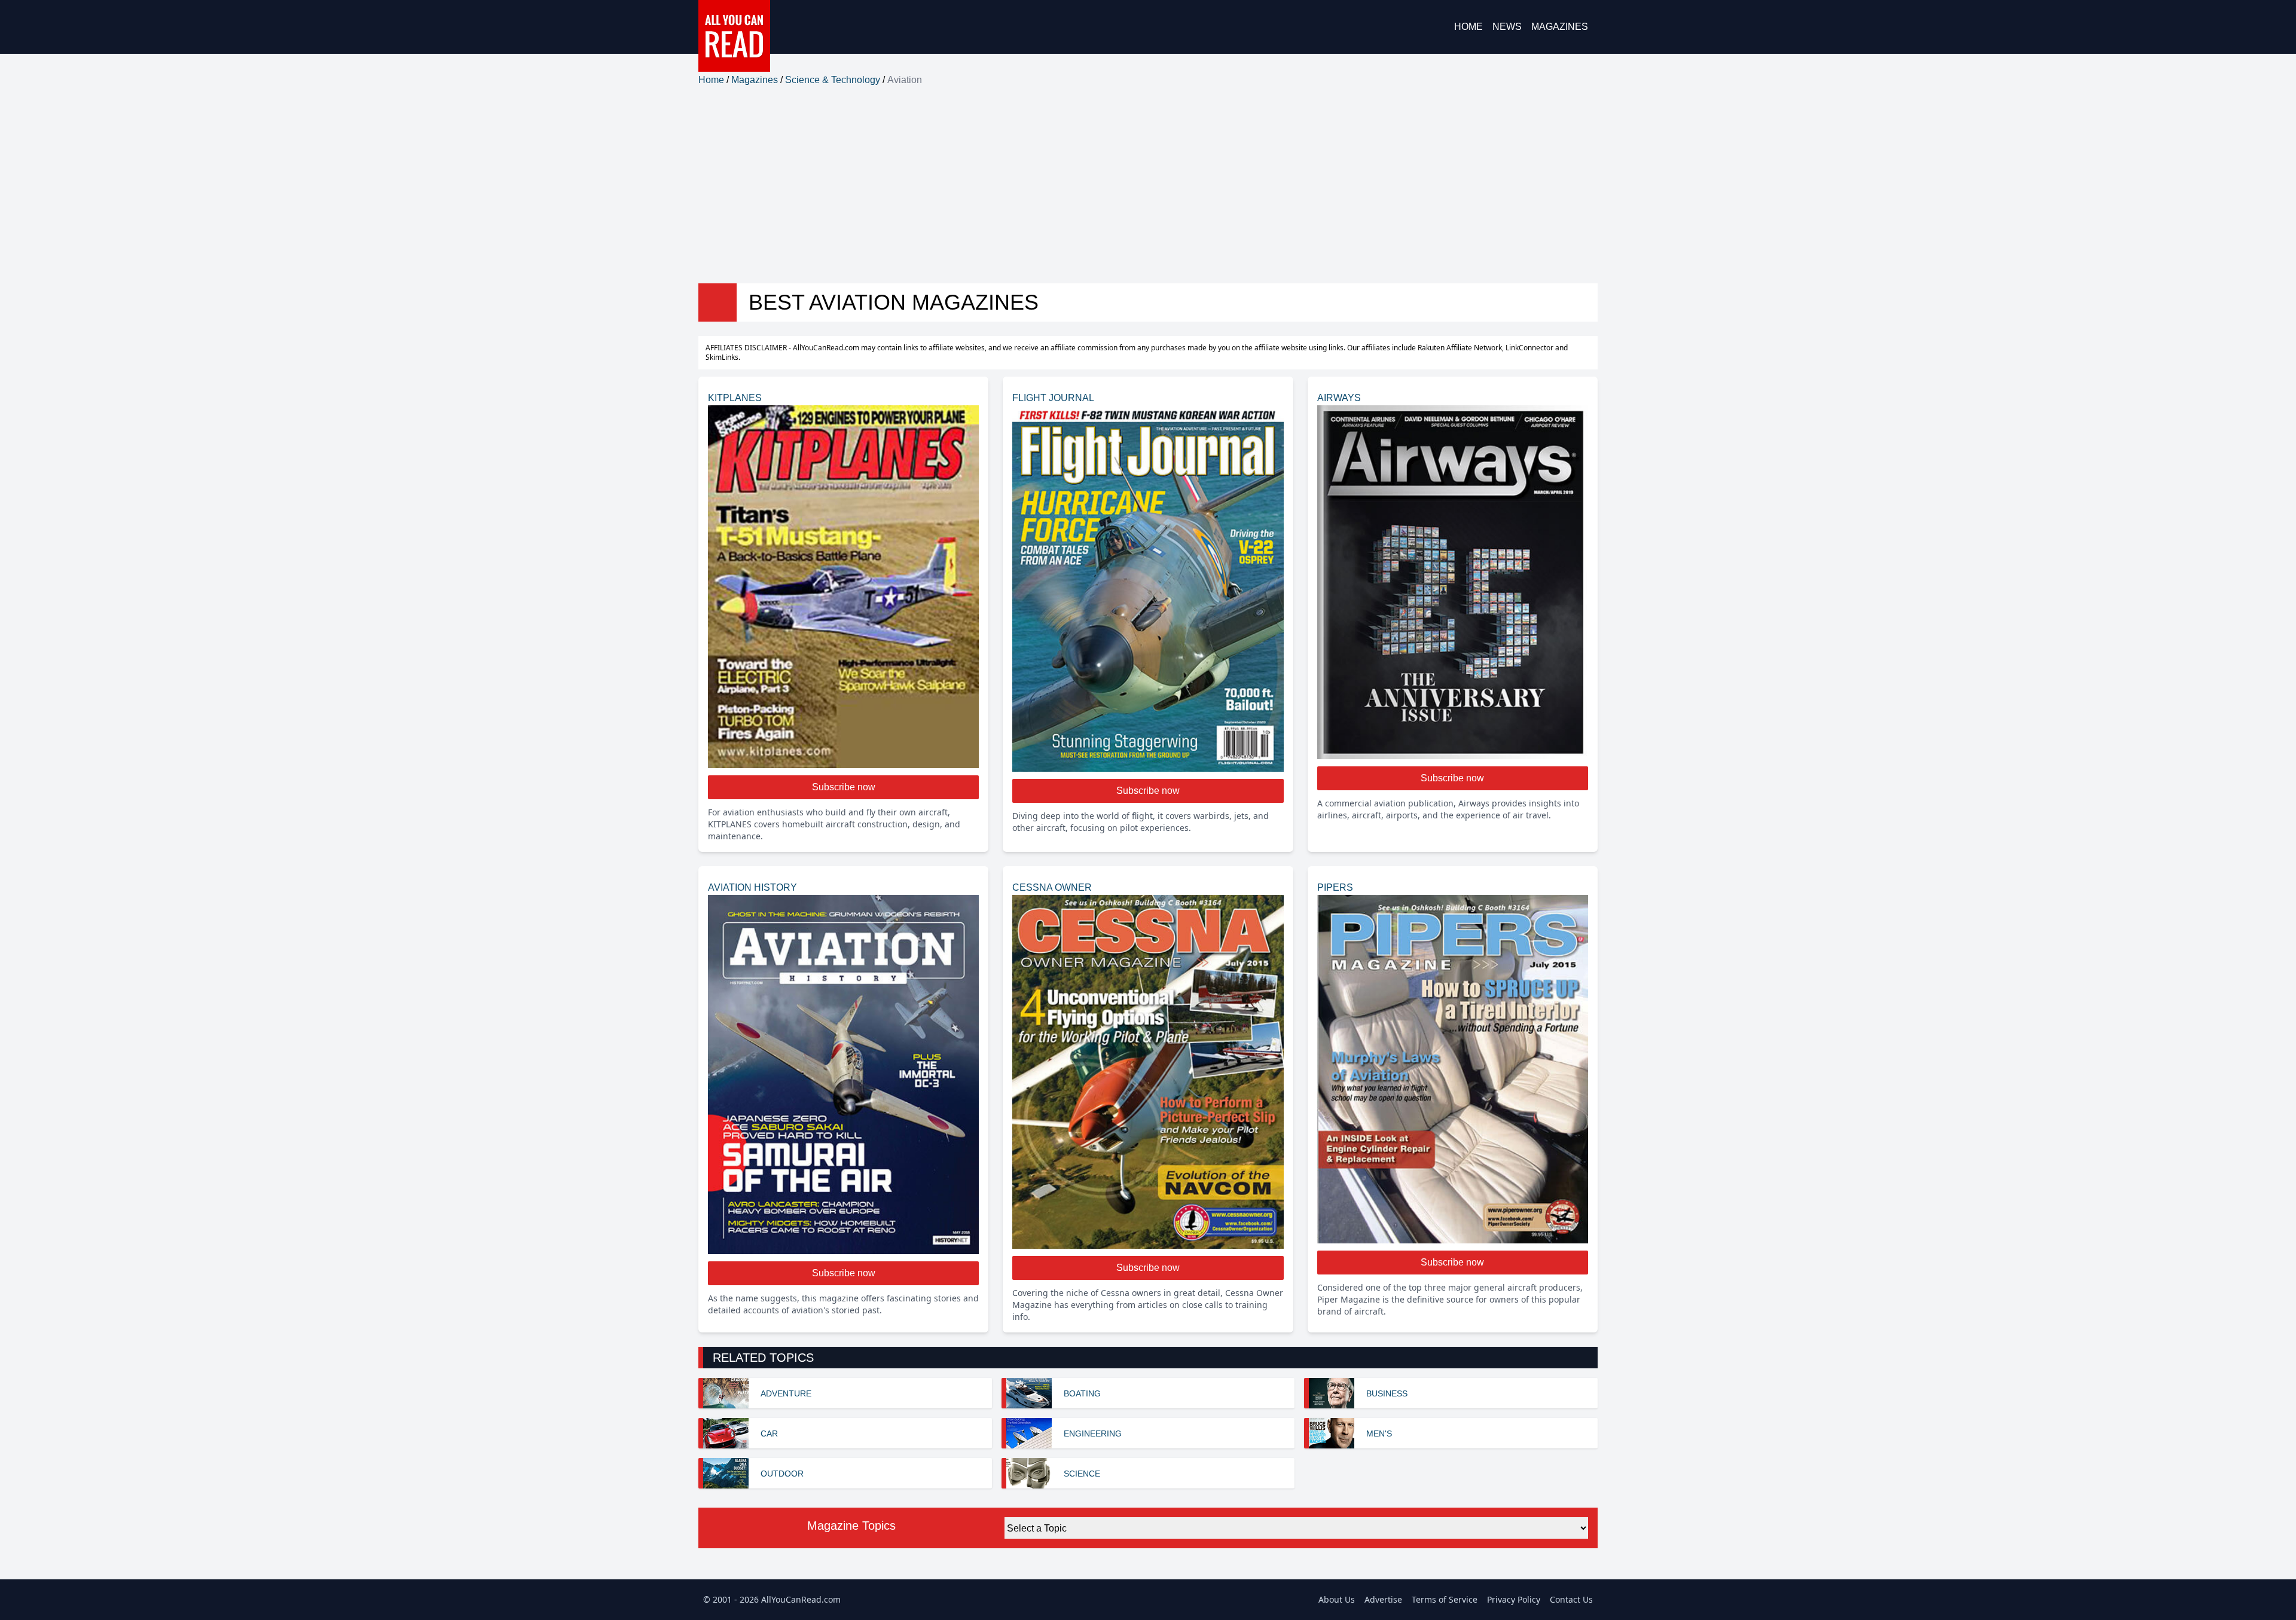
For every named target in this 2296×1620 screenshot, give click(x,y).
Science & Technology (833, 80)
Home (1468, 27)
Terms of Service (1445, 1599)
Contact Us (1571, 1599)
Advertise (1383, 1599)
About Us (1337, 1599)
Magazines (1560, 27)
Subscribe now (844, 787)
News (1507, 27)
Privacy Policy (1514, 1599)
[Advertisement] (1148, 185)
